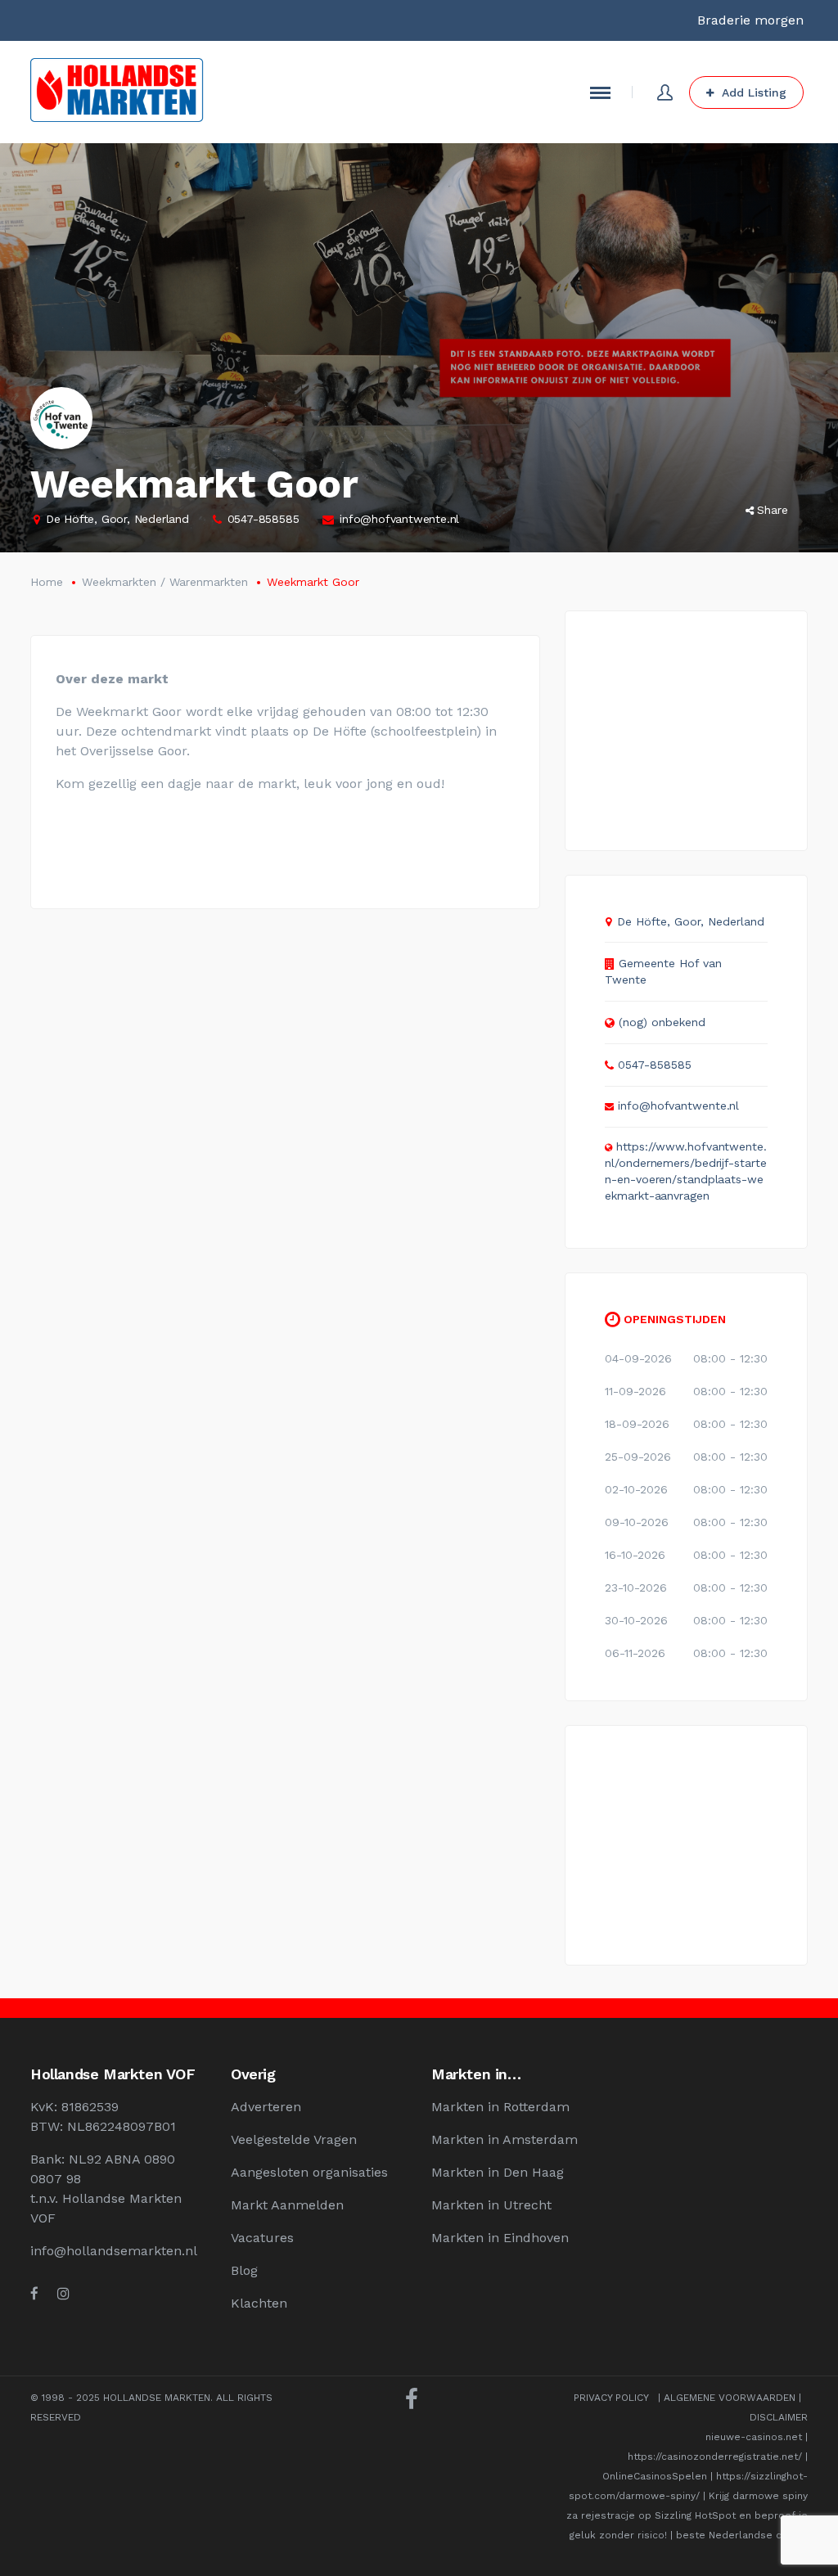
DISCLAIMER (779, 2417)
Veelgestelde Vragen (294, 2139)
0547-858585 (264, 519)
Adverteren (266, 2107)
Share (773, 510)
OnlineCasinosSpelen (655, 2476)
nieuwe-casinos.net (754, 2437)
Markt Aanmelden (287, 2205)
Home (47, 582)
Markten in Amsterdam (505, 2139)
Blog (244, 2270)
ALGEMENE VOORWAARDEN (730, 2398)
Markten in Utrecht (491, 2205)
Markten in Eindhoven (500, 2238)
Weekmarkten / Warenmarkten (165, 582)
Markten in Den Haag (498, 2172)
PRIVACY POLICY (611, 2398)
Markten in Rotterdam (500, 2107)
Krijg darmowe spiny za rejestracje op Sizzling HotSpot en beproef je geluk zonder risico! (687, 2515)
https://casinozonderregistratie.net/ (715, 2457)
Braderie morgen (750, 20)
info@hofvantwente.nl (399, 519)
